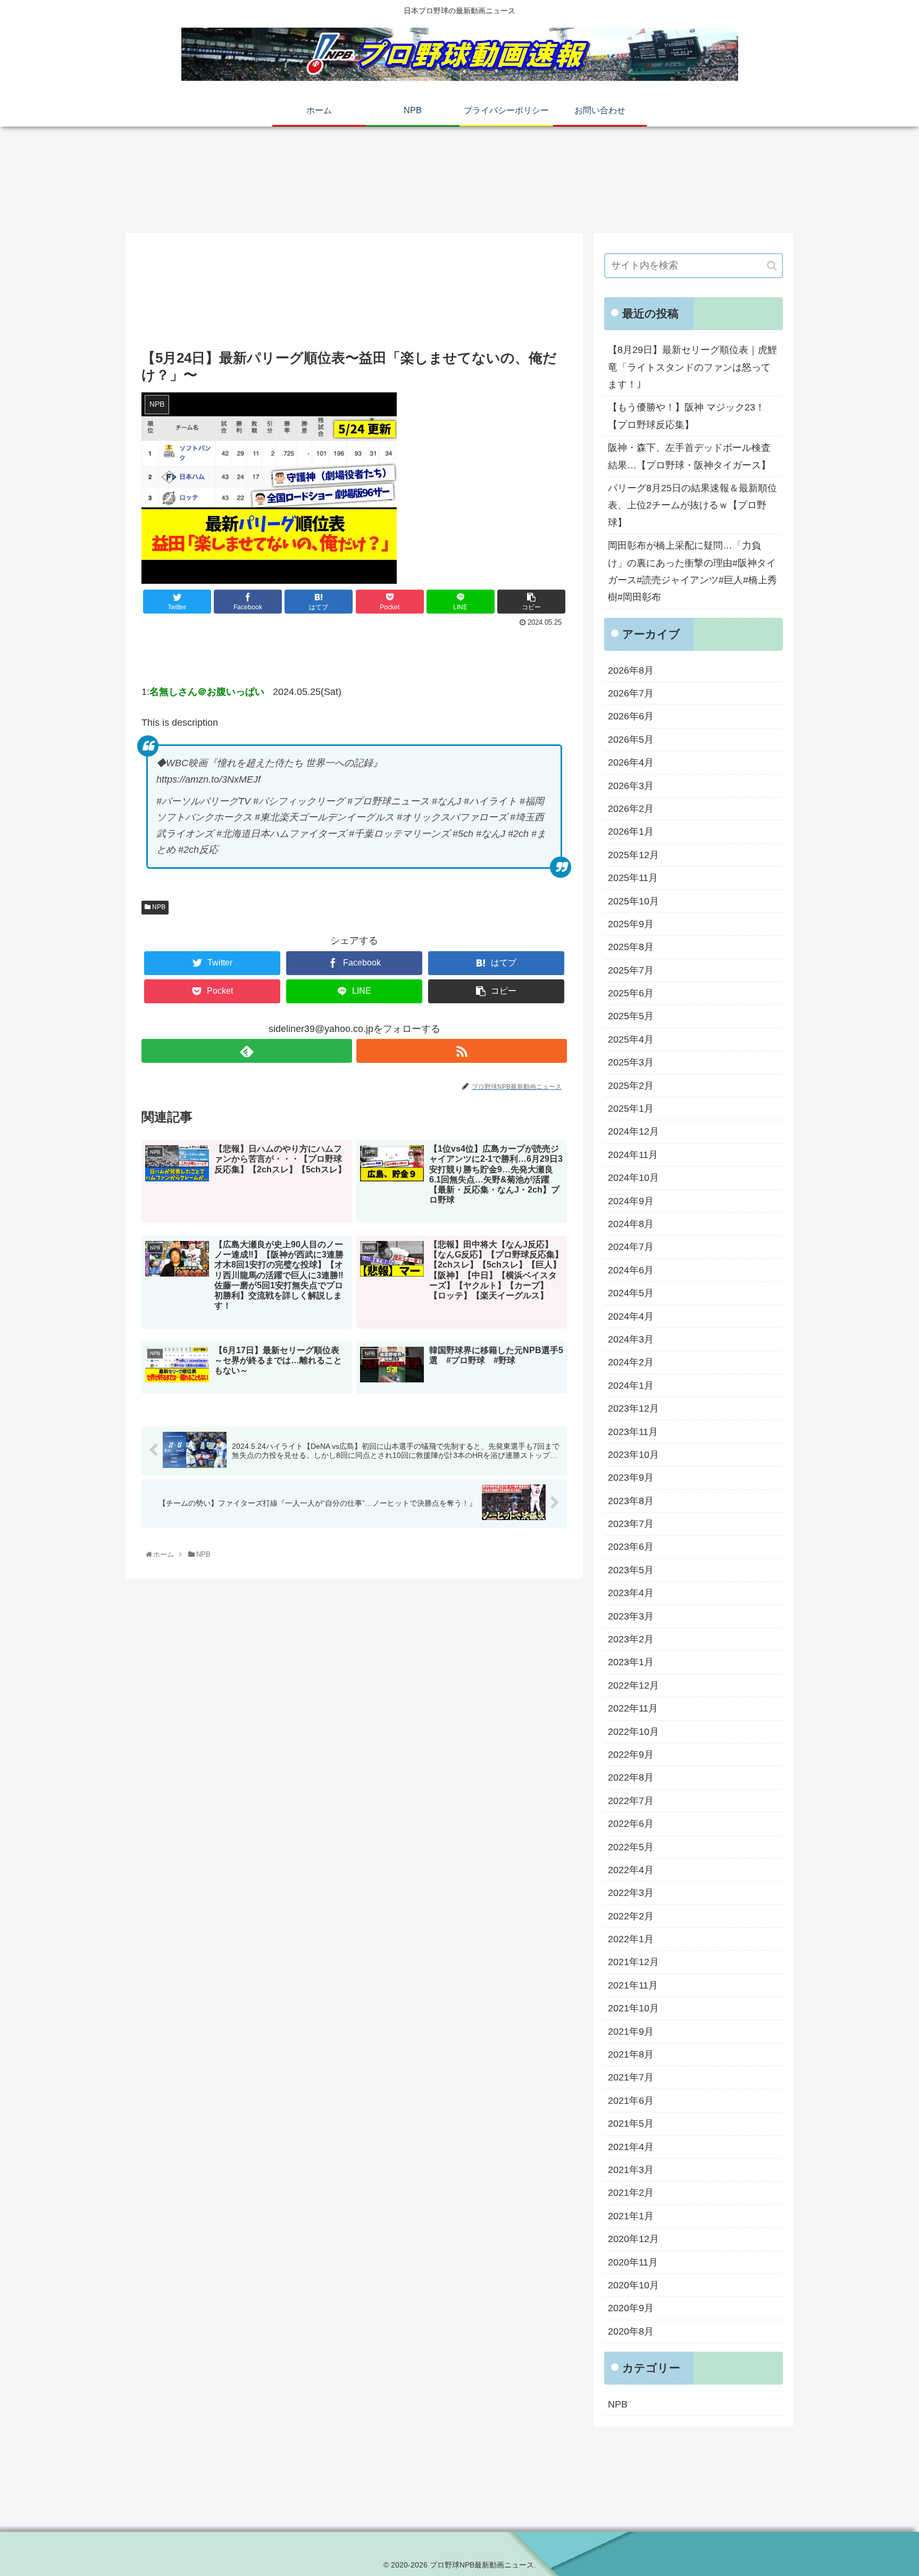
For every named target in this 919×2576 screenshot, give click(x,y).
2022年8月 (631, 1777)
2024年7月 (631, 1247)
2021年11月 (633, 1985)
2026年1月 (631, 832)
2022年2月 (631, 1916)
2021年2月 (631, 2193)
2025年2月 (631, 1086)
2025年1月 (631, 1109)
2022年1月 (631, 1939)
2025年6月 (631, 993)
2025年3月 (631, 1062)
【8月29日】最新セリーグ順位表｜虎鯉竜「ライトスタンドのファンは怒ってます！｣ (692, 367)
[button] (772, 266)
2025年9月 (631, 924)
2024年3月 (631, 1339)
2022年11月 (633, 1708)
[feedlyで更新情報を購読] (247, 1051)
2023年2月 (631, 1639)
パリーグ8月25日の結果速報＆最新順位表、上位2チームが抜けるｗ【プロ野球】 (692, 505)
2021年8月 (631, 2054)
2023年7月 (631, 1524)
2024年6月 (631, 1270)
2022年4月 (631, 1870)
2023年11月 (633, 1432)
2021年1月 (631, 2216)
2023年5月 (631, 1570)
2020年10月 (633, 2285)
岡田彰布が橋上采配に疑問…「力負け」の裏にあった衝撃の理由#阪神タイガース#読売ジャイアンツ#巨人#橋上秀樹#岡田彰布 (692, 571)
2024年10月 (633, 1178)
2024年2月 (631, 1362)
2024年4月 (631, 1316)
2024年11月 (633, 1155)
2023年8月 (631, 1501)
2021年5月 (631, 2124)
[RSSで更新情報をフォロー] (462, 1051)
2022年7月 (631, 1801)
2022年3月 (631, 1893)
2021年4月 (631, 2147)
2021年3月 (631, 2170)
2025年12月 (633, 855)
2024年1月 (631, 1386)
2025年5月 (631, 1016)
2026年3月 (631, 786)
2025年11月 (633, 878)
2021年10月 (633, 2008)
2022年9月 (631, 1755)
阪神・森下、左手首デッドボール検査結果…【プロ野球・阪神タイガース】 (689, 456)
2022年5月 (631, 1847)
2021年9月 (631, 2032)
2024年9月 (631, 1201)
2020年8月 (631, 2331)
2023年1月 (631, 1662)
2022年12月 (633, 1685)
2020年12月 (633, 2239)
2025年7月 (631, 970)
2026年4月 (631, 762)
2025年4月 (631, 1039)
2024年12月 (633, 1131)
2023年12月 (633, 1408)
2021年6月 (631, 2101)
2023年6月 (631, 1547)
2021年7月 (631, 2077)
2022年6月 (631, 1824)
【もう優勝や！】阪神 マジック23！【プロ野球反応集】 (686, 416)
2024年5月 (631, 1293)
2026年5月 (631, 740)
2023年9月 (631, 1478)
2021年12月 (633, 1962)
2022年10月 (633, 1732)
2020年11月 (633, 2262)
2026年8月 (631, 670)
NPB (158, 907)
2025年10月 (633, 901)
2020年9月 (631, 2308)
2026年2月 (631, 809)
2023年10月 (633, 1455)
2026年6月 (631, 716)
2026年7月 (631, 693)
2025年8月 (631, 947)
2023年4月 (631, 1593)
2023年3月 (631, 1616)
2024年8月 (631, 1224)
